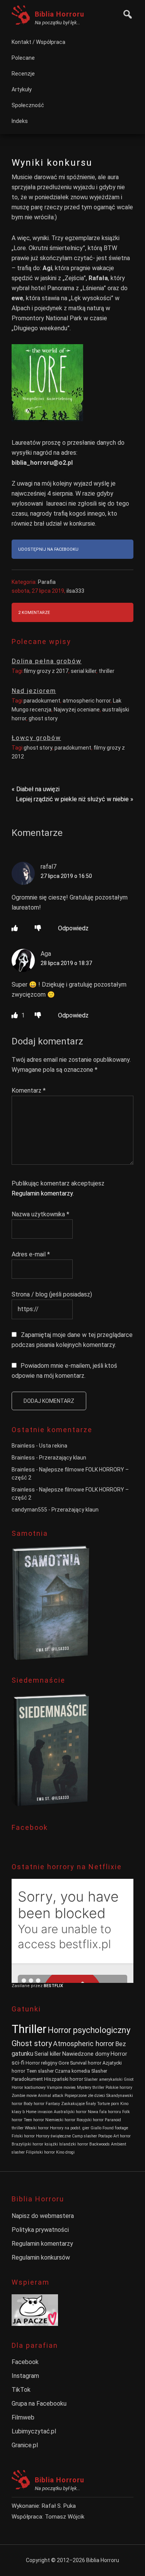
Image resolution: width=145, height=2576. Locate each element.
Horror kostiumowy (29, 2088)
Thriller (29, 2029)
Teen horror (34, 2120)
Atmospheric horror (84, 2044)
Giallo (96, 2128)
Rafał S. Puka (59, 2506)
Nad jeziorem (34, 691)
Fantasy (53, 2104)
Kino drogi (65, 2152)
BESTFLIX (53, 1986)
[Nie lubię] (38, 928)
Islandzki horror (74, 2144)
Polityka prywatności (40, 2230)
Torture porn (108, 2104)
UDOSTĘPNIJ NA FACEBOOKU (48, 549)
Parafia (47, 582)
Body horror (34, 2104)
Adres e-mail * (31, 1254)
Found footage (115, 2128)
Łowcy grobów (36, 738)
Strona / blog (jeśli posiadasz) (52, 1294)
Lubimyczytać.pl (34, 2431)
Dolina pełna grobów (47, 661)
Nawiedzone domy (86, 2054)
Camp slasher (84, 2136)
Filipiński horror (40, 2152)
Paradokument (27, 2079)
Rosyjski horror (90, 2120)
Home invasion (39, 2112)
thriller (107, 671)
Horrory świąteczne (53, 2136)
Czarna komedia (72, 2071)
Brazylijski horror (27, 2144)
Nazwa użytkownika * (40, 1214)
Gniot (129, 2079)
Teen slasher (40, 2071)
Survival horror (86, 2063)
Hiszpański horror (64, 2079)
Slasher (99, 2071)
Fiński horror (23, 2136)
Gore (64, 2063)
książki (51, 2144)
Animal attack (51, 2096)
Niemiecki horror (60, 2120)
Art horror (122, 2136)
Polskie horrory (119, 2088)
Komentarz (29, 1090)
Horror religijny (41, 2063)
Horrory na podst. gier (70, 2128)
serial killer (84, 671)
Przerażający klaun (63, 1458)
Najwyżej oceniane (77, 710)
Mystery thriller (91, 2088)
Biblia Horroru (60, 14)
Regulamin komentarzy (42, 1193)
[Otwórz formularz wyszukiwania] (126, 13)
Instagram (25, 2376)
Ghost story (32, 2043)
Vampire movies (61, 2088)
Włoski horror (37, 2128)
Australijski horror (70, 2112)
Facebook (25, 2362)
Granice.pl (25, 2445)
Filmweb (23, 2417)
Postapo (105, 2136)
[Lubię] (15, 928)
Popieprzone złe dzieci (85, 2096)
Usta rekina (53, 1446)
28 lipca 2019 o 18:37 (66, 963)
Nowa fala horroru (104, 2112)
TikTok (21, 2390)
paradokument (42, 701)
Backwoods (100, 2144)
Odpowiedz (73, 928)
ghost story (43, 718)
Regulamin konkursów (41, 2257)
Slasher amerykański (103, 2079)
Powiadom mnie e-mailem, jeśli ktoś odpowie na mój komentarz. (64, 1371)
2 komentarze (34, 613)
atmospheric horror (87, 701)
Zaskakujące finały (78, 2104)
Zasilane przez (28, 1986)
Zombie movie (24, 2096)
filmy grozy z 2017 (46, 671)
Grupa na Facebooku (39, 2404)
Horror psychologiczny (89, 2030)
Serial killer (48, 2054)
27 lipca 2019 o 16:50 (66, 876)
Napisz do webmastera (43, 2216)
